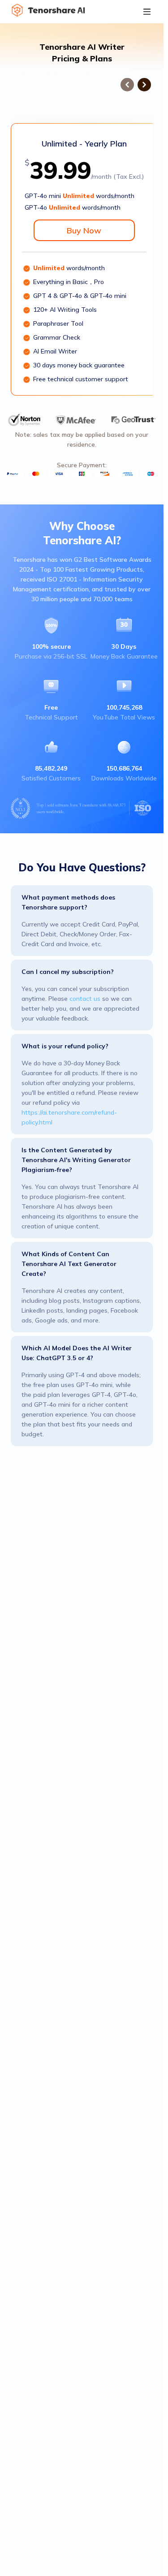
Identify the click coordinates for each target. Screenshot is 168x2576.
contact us (85, 999)
